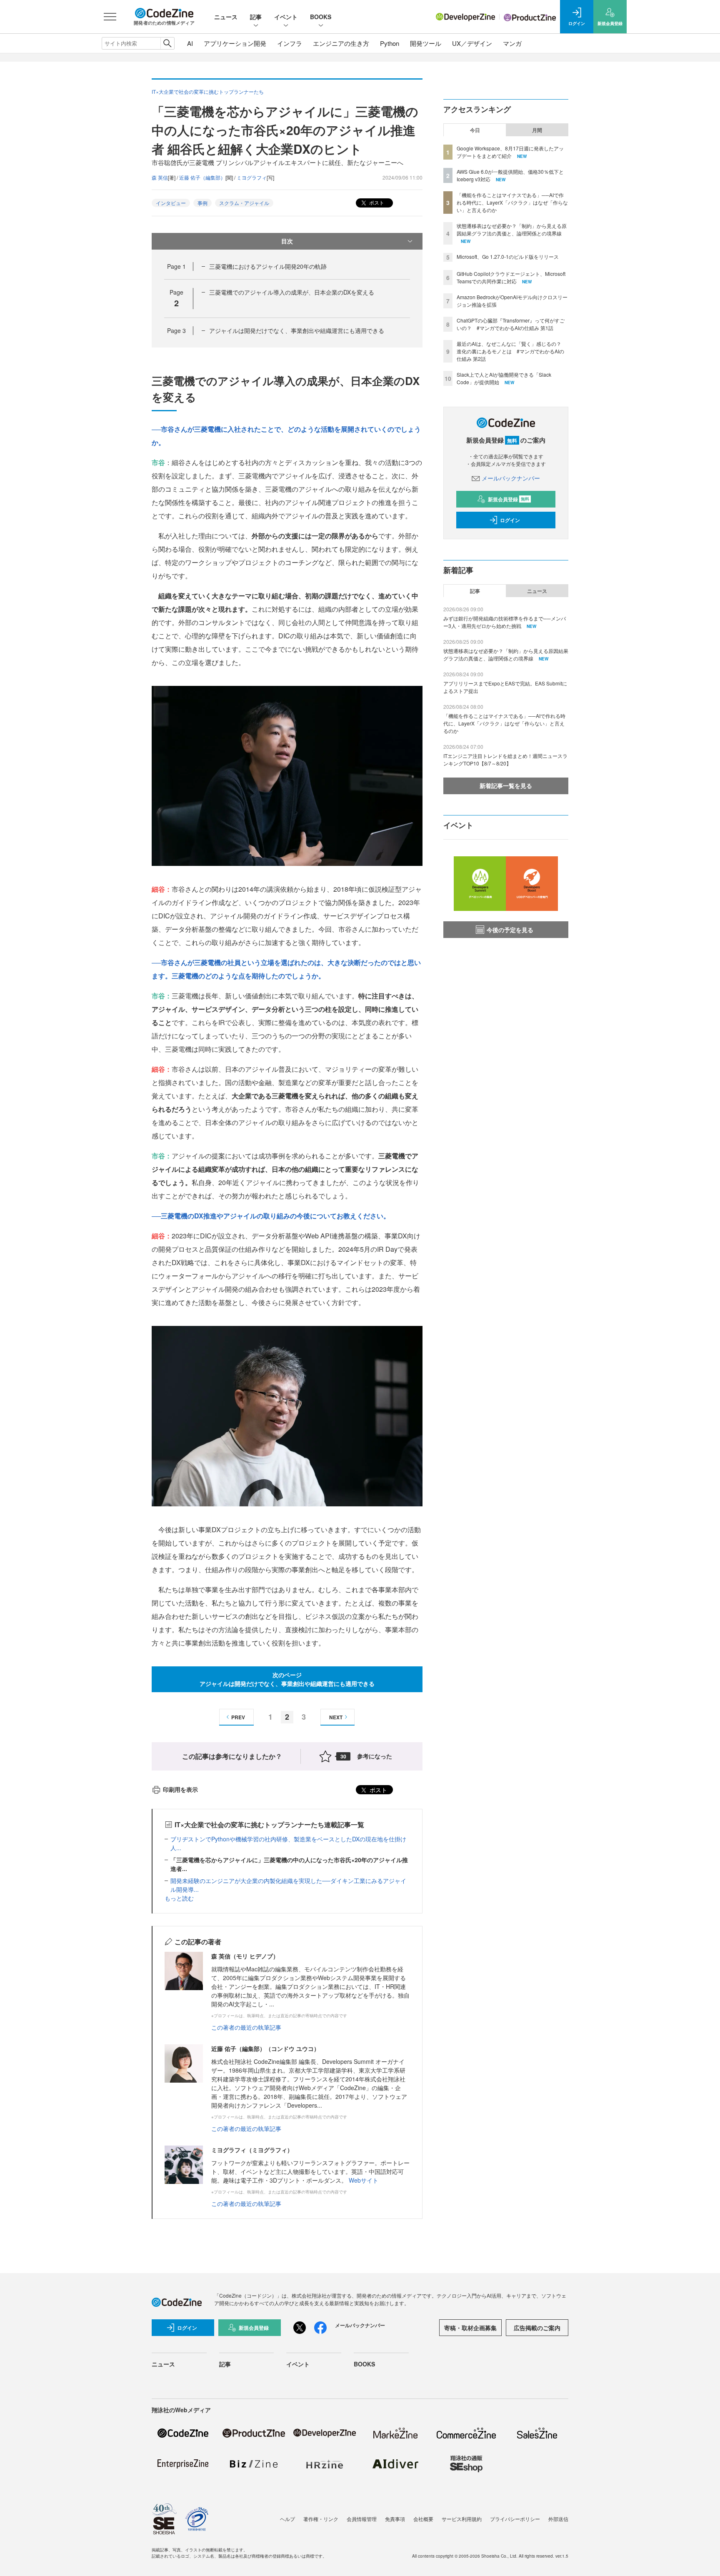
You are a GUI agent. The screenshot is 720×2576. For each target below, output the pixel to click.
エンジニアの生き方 (341, 43)
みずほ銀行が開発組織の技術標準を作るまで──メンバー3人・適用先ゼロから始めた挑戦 (505, 622)
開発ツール (426, 43)
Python (390, 43)
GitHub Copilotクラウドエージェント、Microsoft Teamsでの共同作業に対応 (511, 277)
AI (190, 43)
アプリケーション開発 (235, 43)
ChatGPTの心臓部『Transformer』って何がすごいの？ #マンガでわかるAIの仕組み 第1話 (511, 324)
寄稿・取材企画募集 (470, 2328)
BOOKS (321, 17)
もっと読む (179, 1898)
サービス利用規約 (462, 2519)
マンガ (512, 43)
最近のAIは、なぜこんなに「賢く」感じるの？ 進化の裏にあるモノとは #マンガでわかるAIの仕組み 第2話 (511, 351)
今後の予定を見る (510, 930)
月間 (537, 130)
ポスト (376, 202)
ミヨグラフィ (252, 177)
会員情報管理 (362, 2519)
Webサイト (364, 2180)
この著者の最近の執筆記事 (246, 2027)
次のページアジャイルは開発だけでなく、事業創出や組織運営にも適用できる (287, 1679)
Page (176, 266)
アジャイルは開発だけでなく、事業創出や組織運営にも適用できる (297, 330)
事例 (202, 203)
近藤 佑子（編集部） (202, 177)
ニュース (226, 17)
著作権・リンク (321, 2519)
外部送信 (558, 2519)
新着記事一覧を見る (506, 785)
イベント (286, 17)
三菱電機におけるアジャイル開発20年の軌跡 (268, 266)
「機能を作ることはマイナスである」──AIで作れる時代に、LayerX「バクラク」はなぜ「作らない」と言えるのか (512, 202)
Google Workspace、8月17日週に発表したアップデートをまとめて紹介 (510, 152)
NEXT (336, 1717)
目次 (287, 241)
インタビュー (171, 203)
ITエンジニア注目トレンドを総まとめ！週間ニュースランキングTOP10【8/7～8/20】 (505, 759)
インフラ (290, 43)
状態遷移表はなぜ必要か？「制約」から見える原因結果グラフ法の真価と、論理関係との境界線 (512, 229)
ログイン (510, 520)
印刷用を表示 (180, 1789)
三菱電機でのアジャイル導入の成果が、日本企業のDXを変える (292, 292)
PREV (238, 1717)
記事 (256, 17)
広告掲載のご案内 (537, 2328)
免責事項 (395, 2519)
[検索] (167, 43)
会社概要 (423, 2519)
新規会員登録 (509, 499)
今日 (475, 130)
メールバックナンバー (511, 478)
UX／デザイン (472, 43)
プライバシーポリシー (515, 2519)
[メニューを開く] (110, 17)
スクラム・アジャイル (244, 203)
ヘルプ (287, 2519)
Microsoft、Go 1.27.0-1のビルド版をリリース (508, 256)
